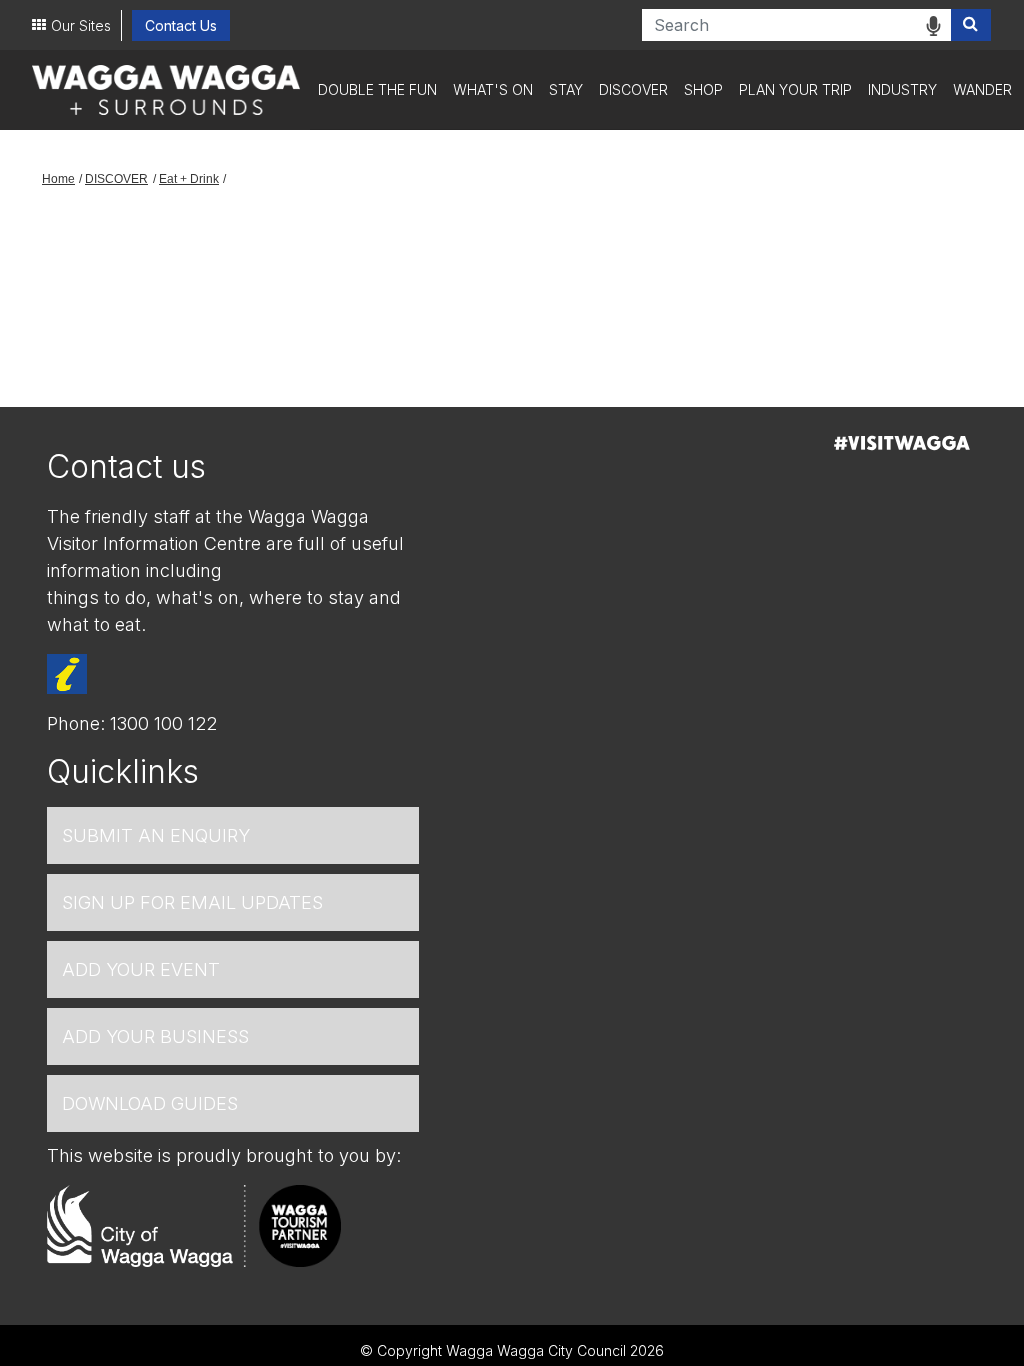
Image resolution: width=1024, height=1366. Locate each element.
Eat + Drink (189, 179)
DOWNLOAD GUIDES (150, 1103)
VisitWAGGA (902, 443)
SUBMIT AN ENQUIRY (156, 835)
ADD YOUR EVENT (141, 969)
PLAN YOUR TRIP (795, 89)
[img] (933, 26)
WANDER (982, 89)
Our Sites (81, 25)
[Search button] (971, 25)
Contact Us (181, 25)
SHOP (703, 89)
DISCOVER (633, 89)
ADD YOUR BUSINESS (155, 1036)
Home (58, 179)
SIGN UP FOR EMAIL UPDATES (192, 902)
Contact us (126, 466)
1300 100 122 (163, 723)
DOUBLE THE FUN (377, 89)
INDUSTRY (902, 89)
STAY (566, 89)
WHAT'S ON (493, 89)
